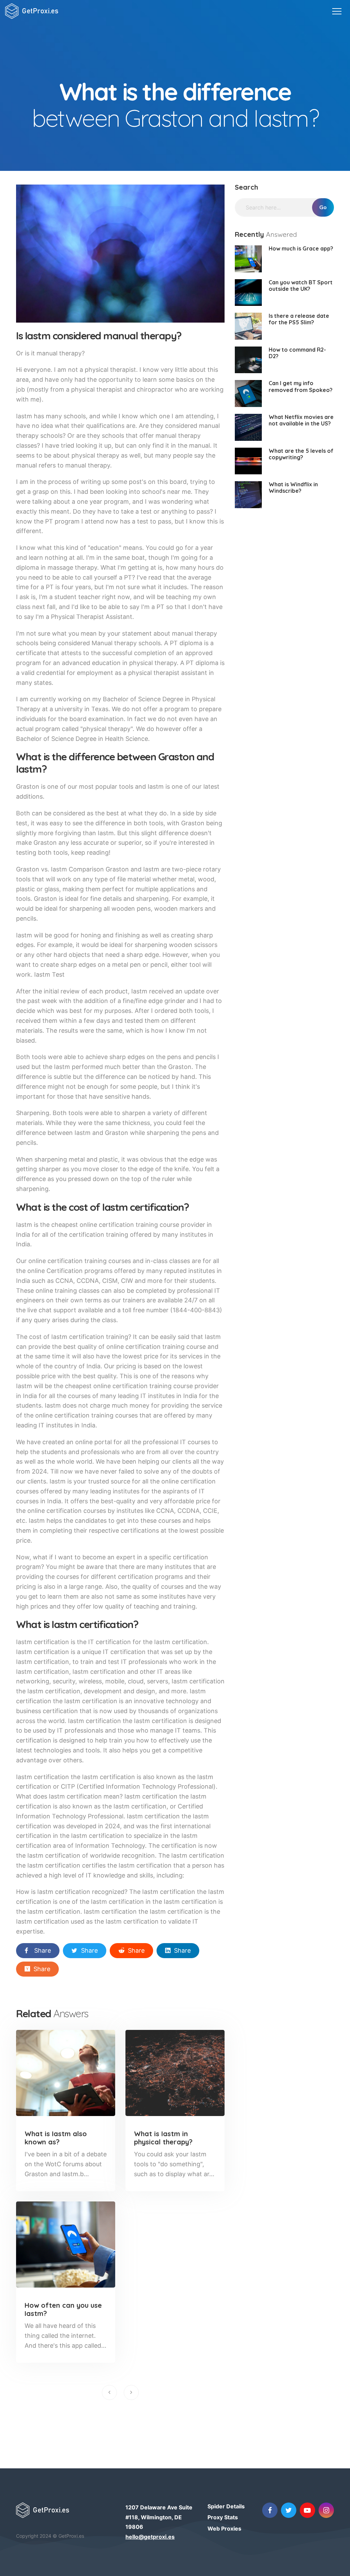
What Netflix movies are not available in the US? (301, 420)
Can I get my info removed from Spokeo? (301, 386)
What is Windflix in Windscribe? (293, 487)
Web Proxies (224, 2528)
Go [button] (323, 207)
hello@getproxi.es (150, 2537)
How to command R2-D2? (297, 353)
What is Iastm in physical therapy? (163, 2138)
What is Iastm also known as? (56, 2138)
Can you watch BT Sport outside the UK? (301, 286)
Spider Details (226, 2506)
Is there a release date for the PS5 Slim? (299, 319)
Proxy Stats (223, 2517)
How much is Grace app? (301, 248)
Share (43, 1950)
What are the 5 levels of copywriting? (301, 454)
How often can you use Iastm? (63, 2309)
